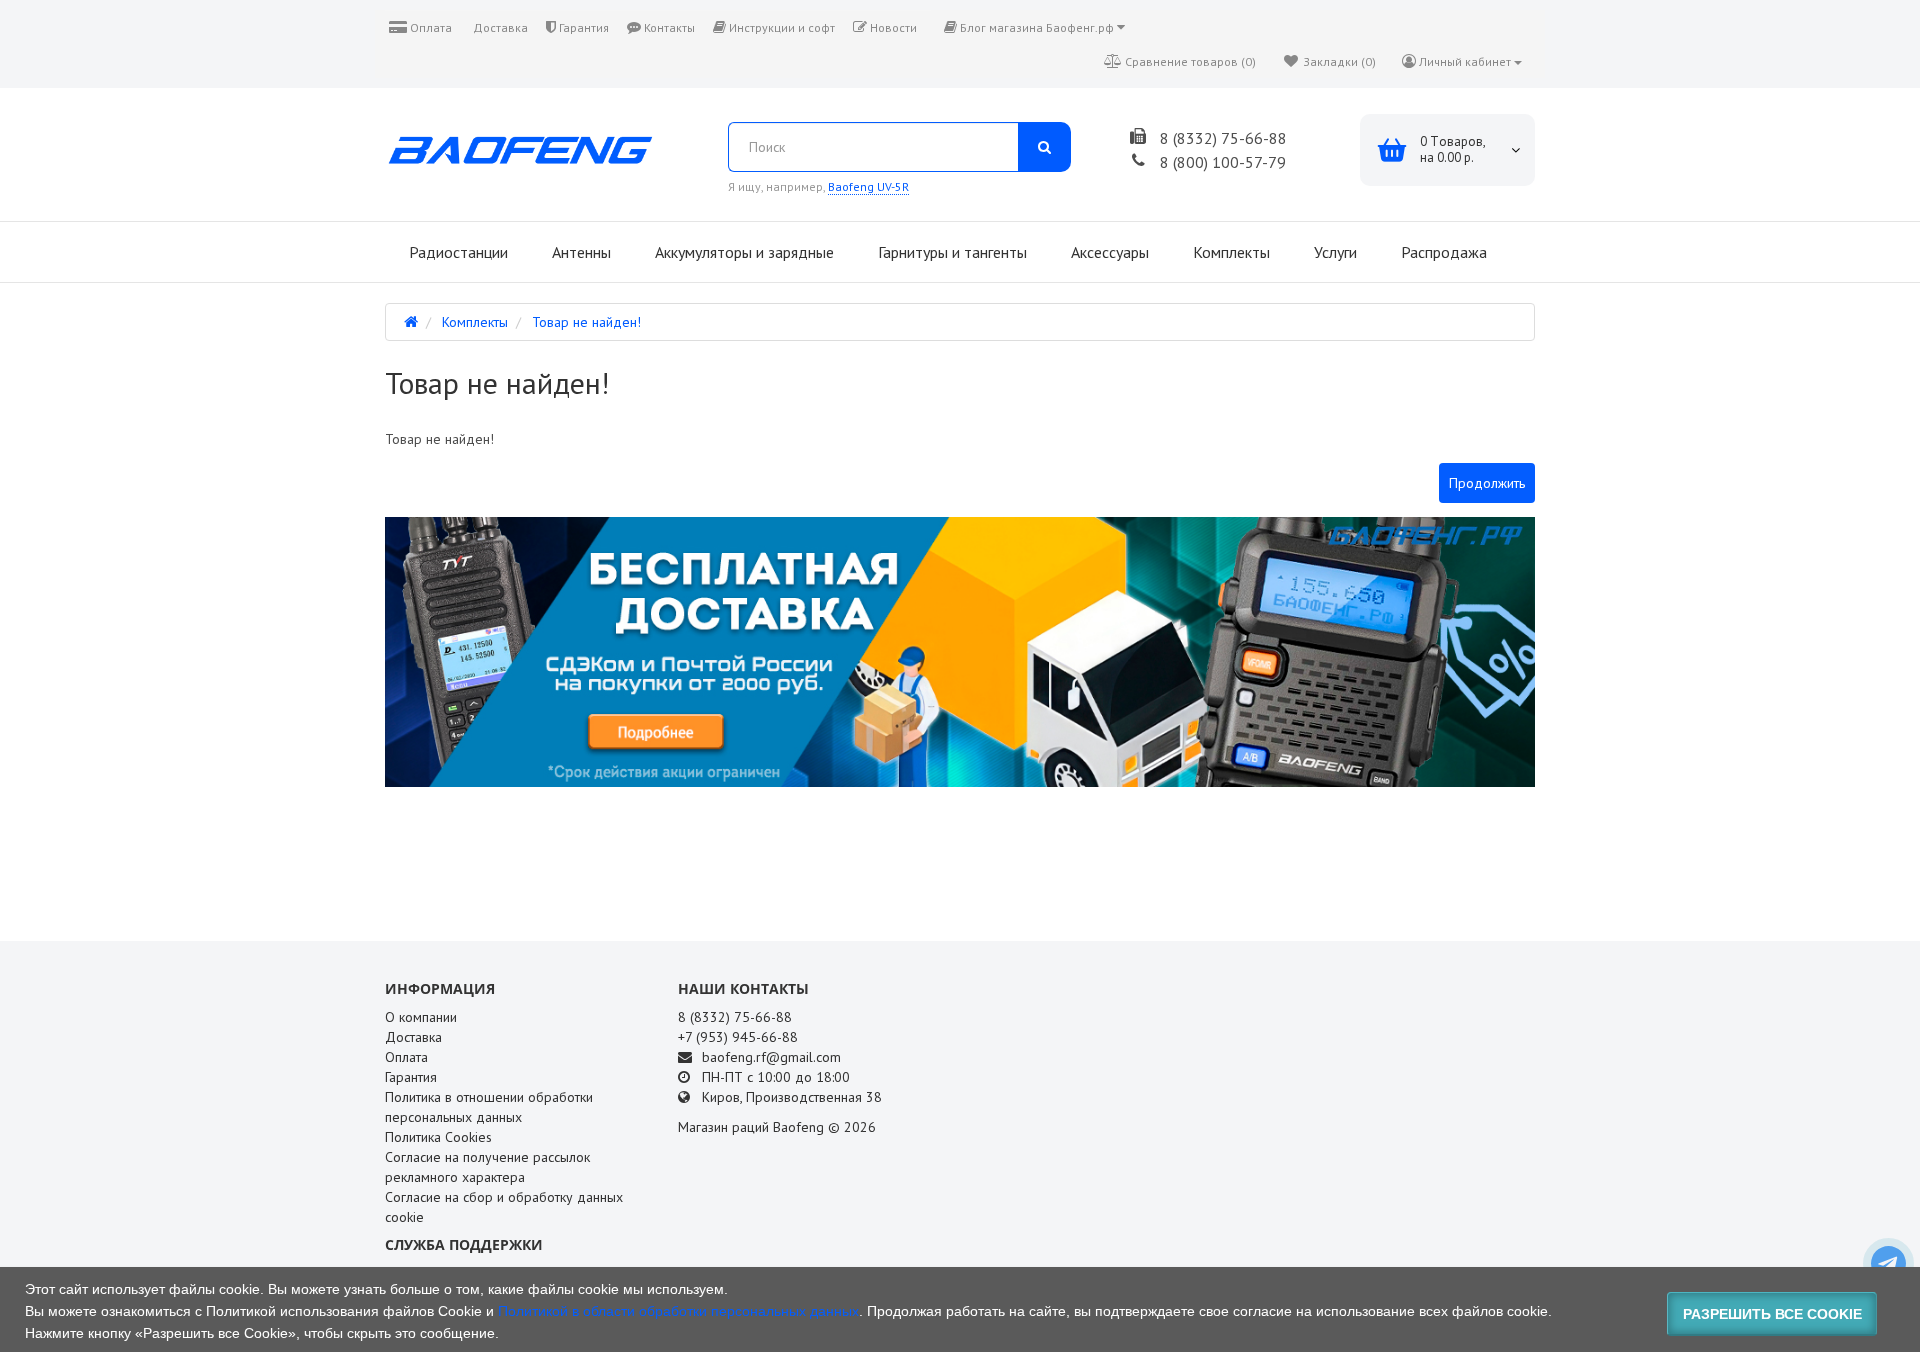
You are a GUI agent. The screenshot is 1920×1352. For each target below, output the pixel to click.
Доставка (499, 27)
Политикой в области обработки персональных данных (678, 1311)
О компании (421, 1017)
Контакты (668, 27)
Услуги (1333, 252)
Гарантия (582, 27)
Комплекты (1229, 252)
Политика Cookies (438, 1137)
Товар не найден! (586, 322)
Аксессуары (1108, 252)
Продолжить (1487, 483)
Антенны (579, 252)
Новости (892, 27)
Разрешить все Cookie (1772, 1314)
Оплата (429, 27)
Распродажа (1442, 252)
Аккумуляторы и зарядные (742, 252)
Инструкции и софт (780, 27)
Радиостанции (456, 252)
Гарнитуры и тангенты (950, 252)
